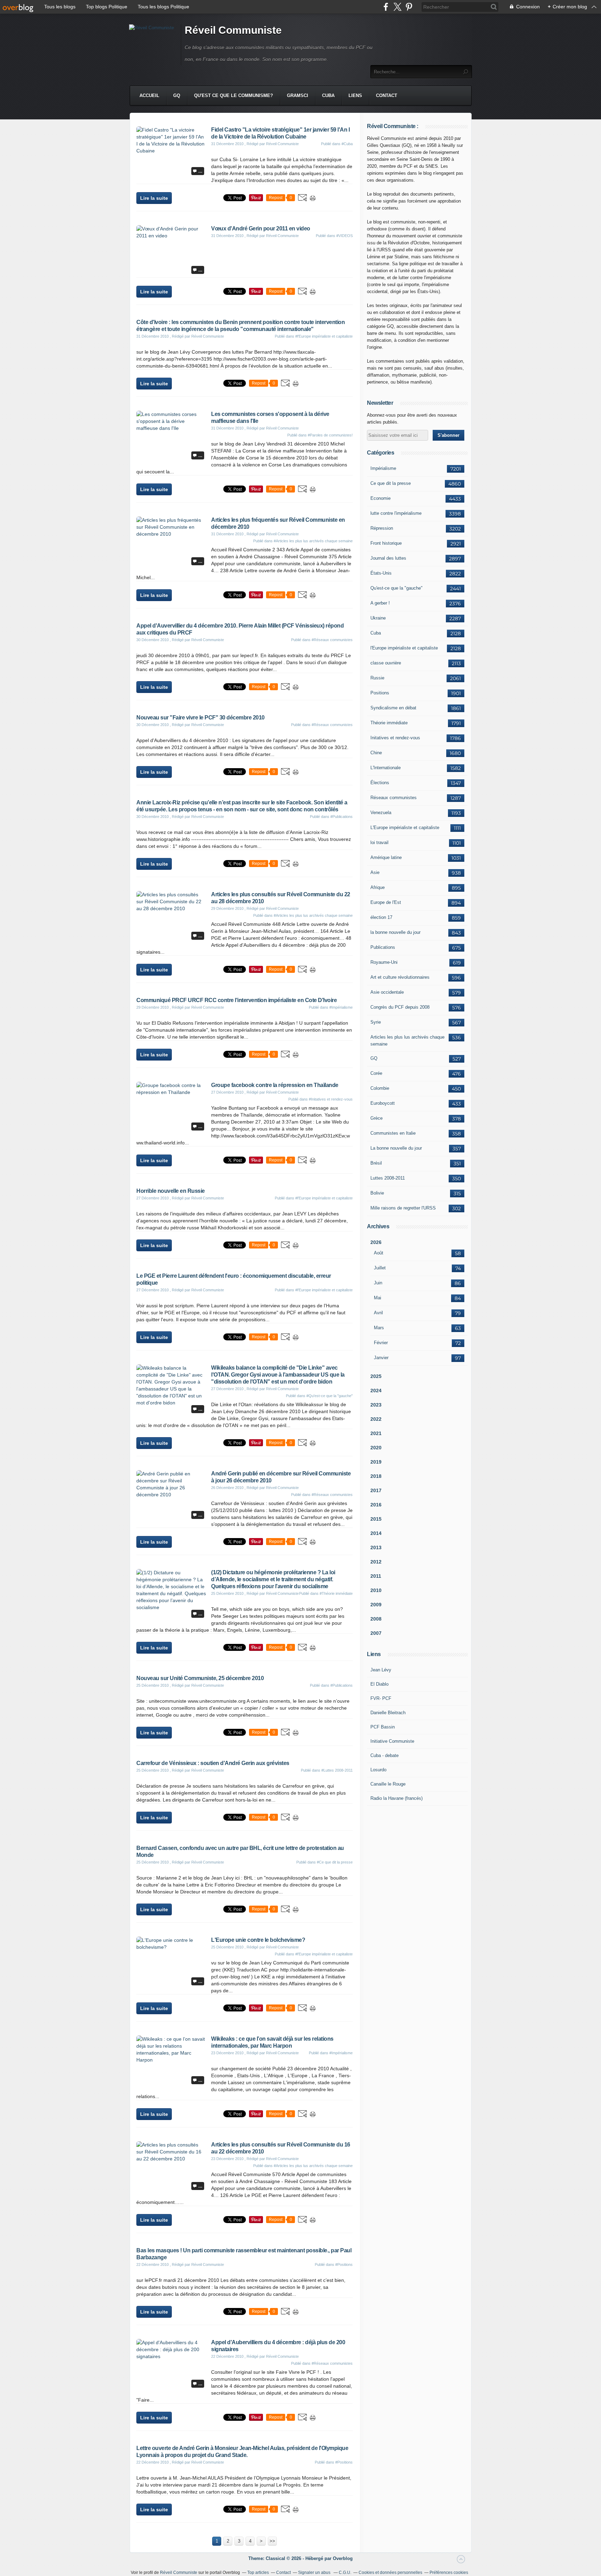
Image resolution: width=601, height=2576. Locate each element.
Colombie (380, 1088)
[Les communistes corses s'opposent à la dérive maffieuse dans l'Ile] (171, 428)
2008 (376, 1619)
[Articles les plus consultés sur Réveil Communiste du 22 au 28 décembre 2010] (171, 908)
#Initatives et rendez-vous (331, 1099)
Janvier (381, 1358)
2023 (376, 1405)
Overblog (343, 2558)
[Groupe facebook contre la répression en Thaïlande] (171, 1092)
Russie (377, 678)
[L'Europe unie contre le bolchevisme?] (171, 1947)
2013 (376, 1547)
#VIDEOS (344, 236)
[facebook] (386, 7)
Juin (378, 1283)
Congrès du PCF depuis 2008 (400, 1007)
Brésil (376, 1163)
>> (272, 2541)
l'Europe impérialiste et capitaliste (404, 648)
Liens (355, 96)
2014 (376, 1533)
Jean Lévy (381, 1670)
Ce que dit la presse (391, 483)
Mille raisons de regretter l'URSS (403, 1208)
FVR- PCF (381, 1698)
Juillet (380, 1268)
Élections (380, 783)
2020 (376, 1448)
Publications (383, 947)
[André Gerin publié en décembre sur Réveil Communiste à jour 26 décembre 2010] (171, 1495)
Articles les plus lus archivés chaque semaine (407, 1041)
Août (379, 1253)
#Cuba (347, 144)
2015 (376, 1519)
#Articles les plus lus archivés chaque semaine (313, 541)
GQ (177, 96)
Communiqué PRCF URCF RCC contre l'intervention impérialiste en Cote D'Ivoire (237, 1000)
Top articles (258, 2573)
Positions (380, 693)
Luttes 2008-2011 (388, 1178)
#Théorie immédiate (336, 1593)
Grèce (376, 1118)
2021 (376, 1433)
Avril (378, 1313)
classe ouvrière (386, 663)
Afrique (378, 887)
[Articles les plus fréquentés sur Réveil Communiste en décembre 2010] (171, 534)
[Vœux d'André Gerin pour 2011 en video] (171, 236)
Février (381, 1343)
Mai (378, 1298)
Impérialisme (383, 468)
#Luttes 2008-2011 (337, 1770)
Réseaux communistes (394, 798)
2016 (376, 1505)
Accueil (149, 96)
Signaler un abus (315, 2573)
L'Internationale (386, 768)
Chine (376, 753)
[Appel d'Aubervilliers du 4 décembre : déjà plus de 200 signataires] (171, 2356)
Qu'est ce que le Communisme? (234, 96)
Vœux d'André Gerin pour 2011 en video (261, 229)
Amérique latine (386, 857)
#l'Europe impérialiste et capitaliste (324, 336)
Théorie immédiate (389, 723)
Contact (387, 96)
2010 (376, 1590)
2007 (376, 1633)
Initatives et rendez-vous (395, 738)
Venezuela (381, 813)
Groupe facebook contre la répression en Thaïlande (275, 1085)
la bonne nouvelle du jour (395, 932)
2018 (376, 1476)
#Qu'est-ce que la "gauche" (330, 1396)
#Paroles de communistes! (330, 435)
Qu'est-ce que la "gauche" (396, 588)
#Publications (342, 817)
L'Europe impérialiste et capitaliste (405, 828)
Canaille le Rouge (388, 1784)
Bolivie (377, 1193)
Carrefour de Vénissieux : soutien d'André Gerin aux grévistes (213, 1763)
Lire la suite (154, 198)
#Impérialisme (341, 1007)
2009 (376, 1605)
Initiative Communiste (392, 1741)
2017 (376, 1490)
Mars (379, 1328)
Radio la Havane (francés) (396, 1798)
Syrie (376, 1022)
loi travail (379, 842)
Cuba (328, 96)
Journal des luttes (388, 558)
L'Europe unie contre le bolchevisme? (258, 1940)
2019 (376, 1462)
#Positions (344, 2264)
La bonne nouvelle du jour (396, 1148)
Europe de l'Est (386, 902)
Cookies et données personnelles (390, 2573)
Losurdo (378, 1770)
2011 (376, 1576)
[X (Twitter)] (397, 7)
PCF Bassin (383, 1727)
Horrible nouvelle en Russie (171, 1191)
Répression (382, 528)
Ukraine (378, 618)
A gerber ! (380, 603)
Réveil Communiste (233, 30)
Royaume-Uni (384, 962)
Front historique (386, 543)
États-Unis (381, 573)
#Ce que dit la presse (335, 1862)
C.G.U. (345, 2573)
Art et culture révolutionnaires (400, 977)
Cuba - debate (384, 1755)
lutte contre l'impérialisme (396, 513)
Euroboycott (383, 1103)
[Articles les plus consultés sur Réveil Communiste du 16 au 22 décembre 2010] (171, 2159)
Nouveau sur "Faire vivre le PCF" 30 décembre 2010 (201, 718)
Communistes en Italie (393, 1133)
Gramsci (298, 96)
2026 (376, 1242)
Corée (376, 1073)
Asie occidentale (387, 992)
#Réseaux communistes (332, 640)
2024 (376, 1391)
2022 (376, 1419)
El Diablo (379, 1684)
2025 (376, 1376)
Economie (380, 498)
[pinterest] (409, 7)
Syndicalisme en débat (393, 708)
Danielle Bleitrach (388, 1713)
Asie (375, 872)
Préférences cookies (449, 2573)
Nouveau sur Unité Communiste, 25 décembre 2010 (200, 1678)
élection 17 (381, 917)
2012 (376, 1562)
